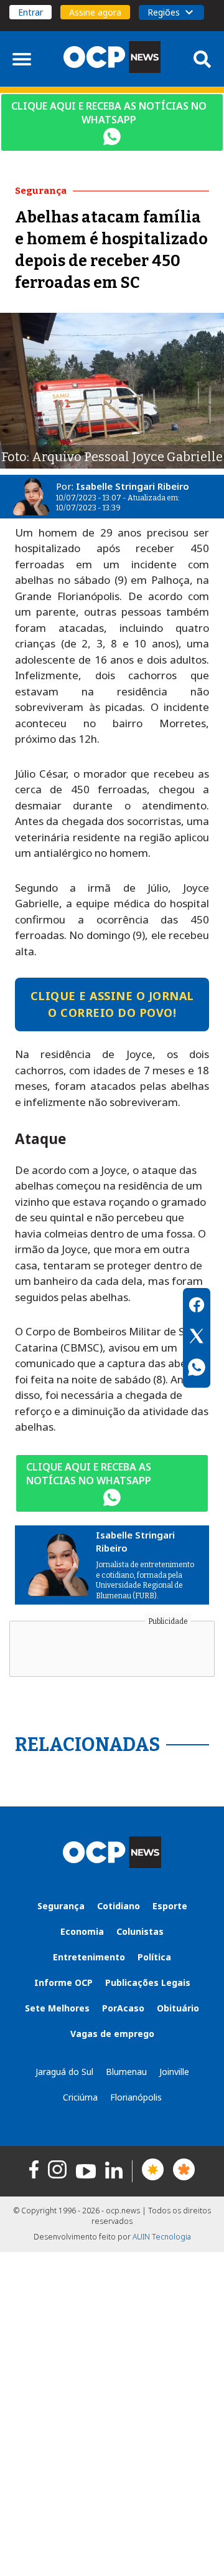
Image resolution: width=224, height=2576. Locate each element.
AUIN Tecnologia (162, 2237)
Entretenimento (89, 1957)
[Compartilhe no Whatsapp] (197, 1369)
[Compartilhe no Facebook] (197, 1307)
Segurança (61, 1906)
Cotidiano (119, 1906)
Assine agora (95, 12)
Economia (82, 1931)
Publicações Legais (148, 1982)
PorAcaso (123, 2008)
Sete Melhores (57, 2008)
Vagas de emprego (112, 2034)
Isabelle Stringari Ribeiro (133, 486)
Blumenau (126, 2072)
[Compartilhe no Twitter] (197, 1338)
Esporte (170, 1906)
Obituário (178, 2008)
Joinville (174, 2072)
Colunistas (140, 1931)
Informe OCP (63, 1982)
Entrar (30, 12)
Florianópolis (136, 2097)
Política (154, 1957)
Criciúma (80, 2097)
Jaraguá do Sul (64, 2072)
